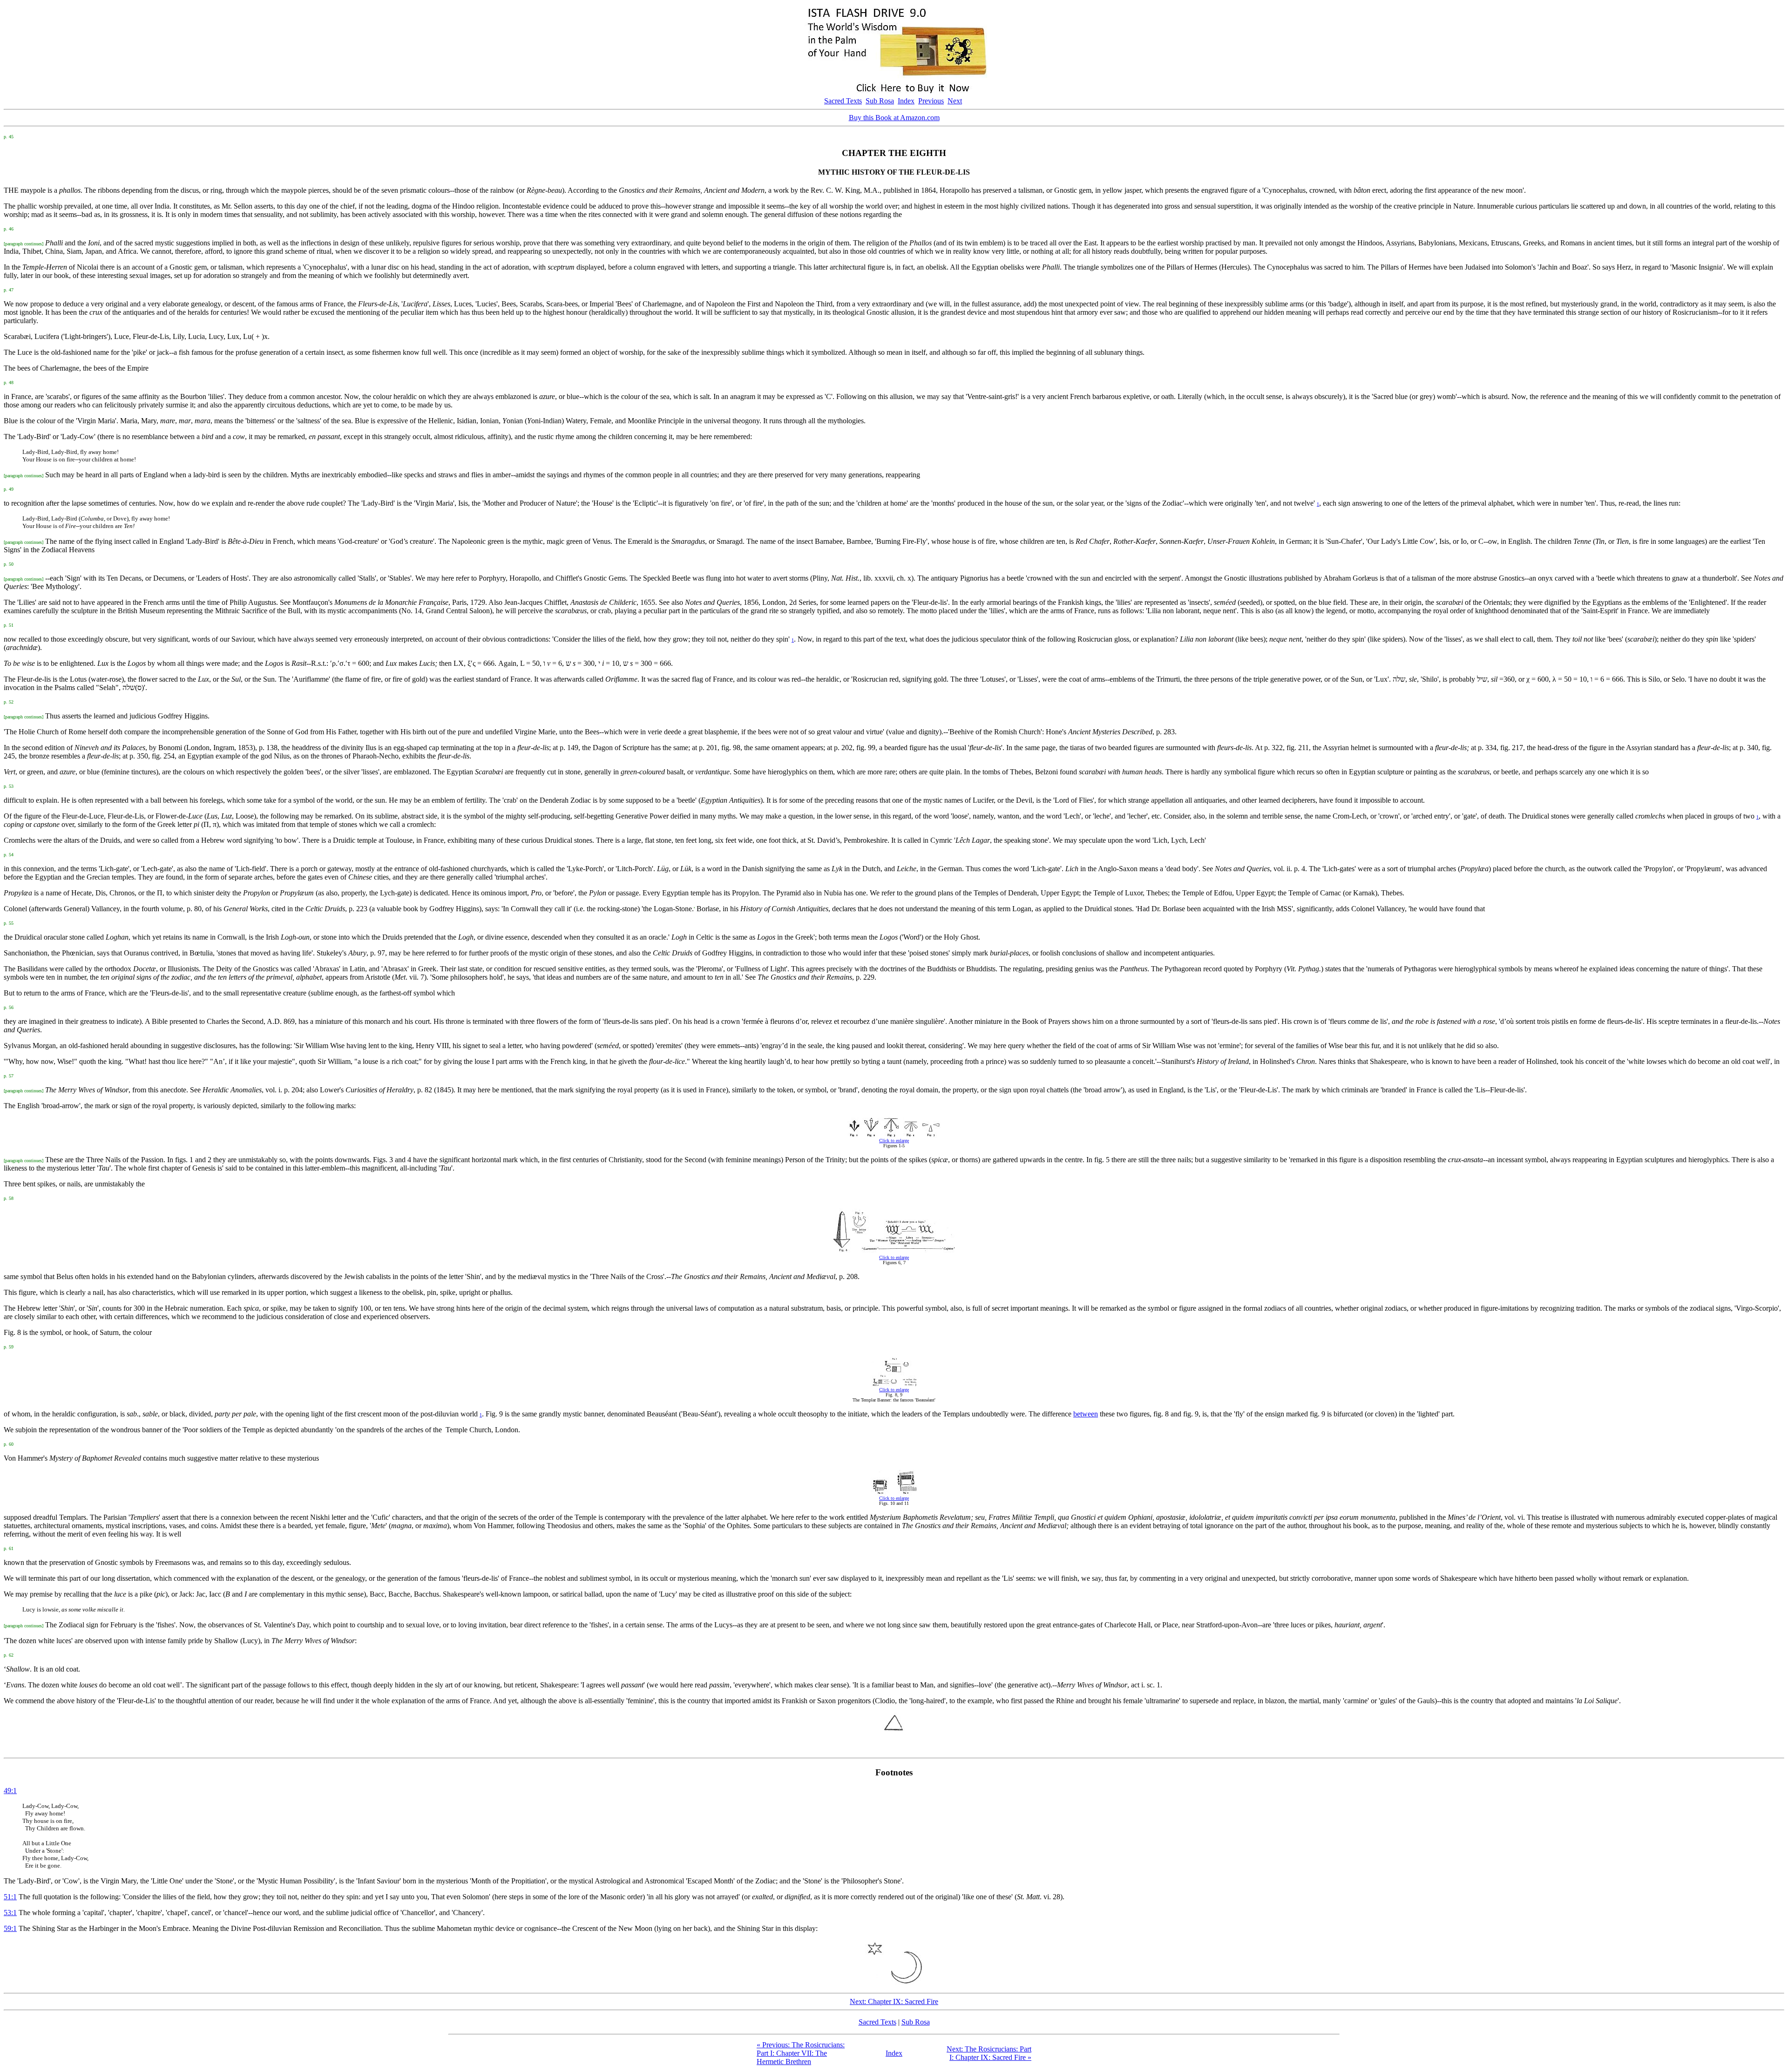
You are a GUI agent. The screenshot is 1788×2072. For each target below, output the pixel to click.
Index (906, 101)
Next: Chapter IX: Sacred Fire (894, 2001)
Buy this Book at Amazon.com (894, 118)
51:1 (10, 1897)
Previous (931, 101)
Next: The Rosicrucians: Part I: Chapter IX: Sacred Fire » (989, 2053)
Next (955, 101)
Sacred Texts (843, 101)
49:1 (10, 1791)
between (1086, 1414)
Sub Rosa (880, 101)
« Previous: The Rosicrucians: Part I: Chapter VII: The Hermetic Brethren (801, 2053)
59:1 (10, 1928)
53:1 (10, 1913)
